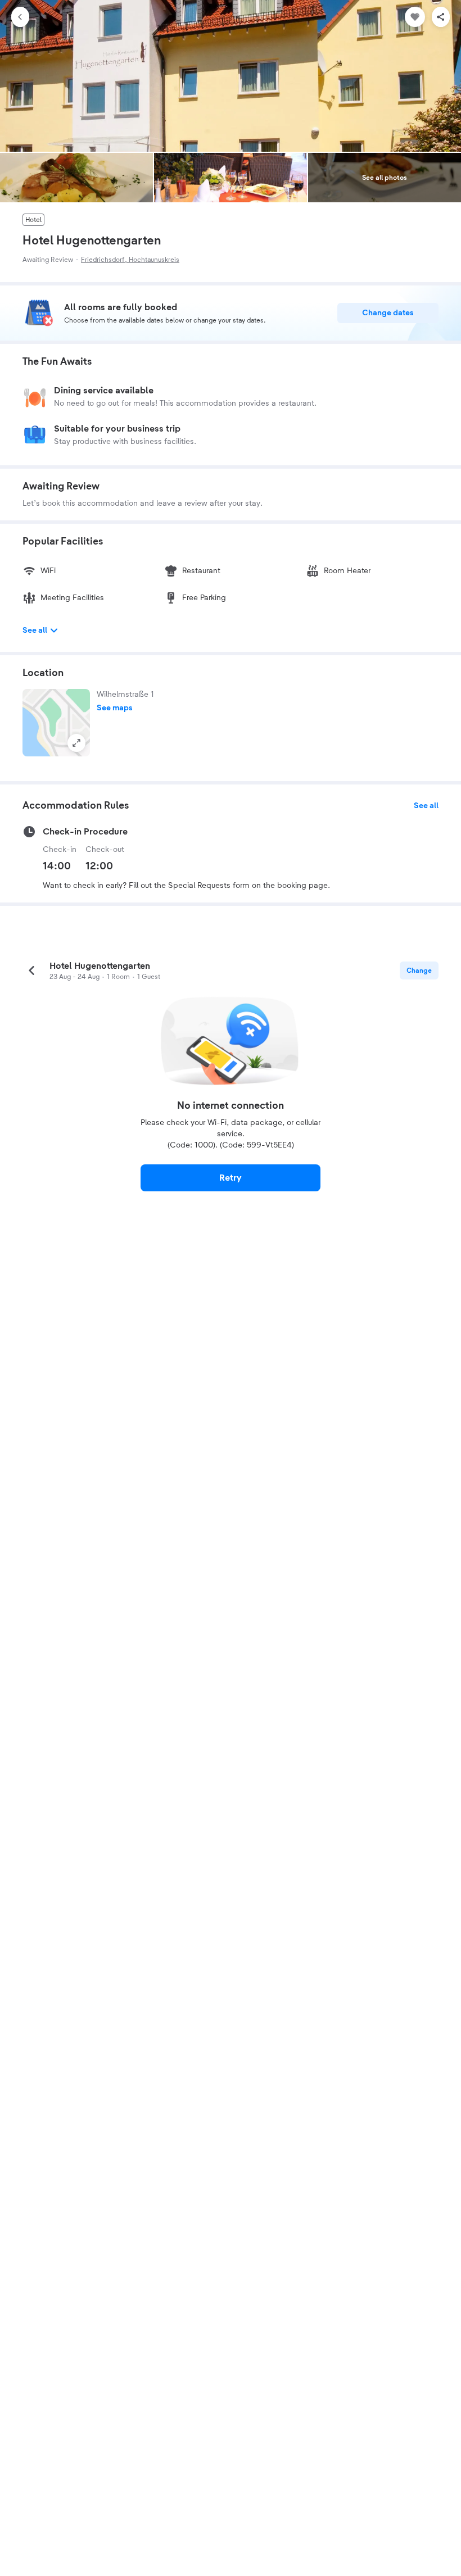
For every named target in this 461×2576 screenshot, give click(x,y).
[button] (56, 723)
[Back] (20, 17)
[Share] (441, 17)
